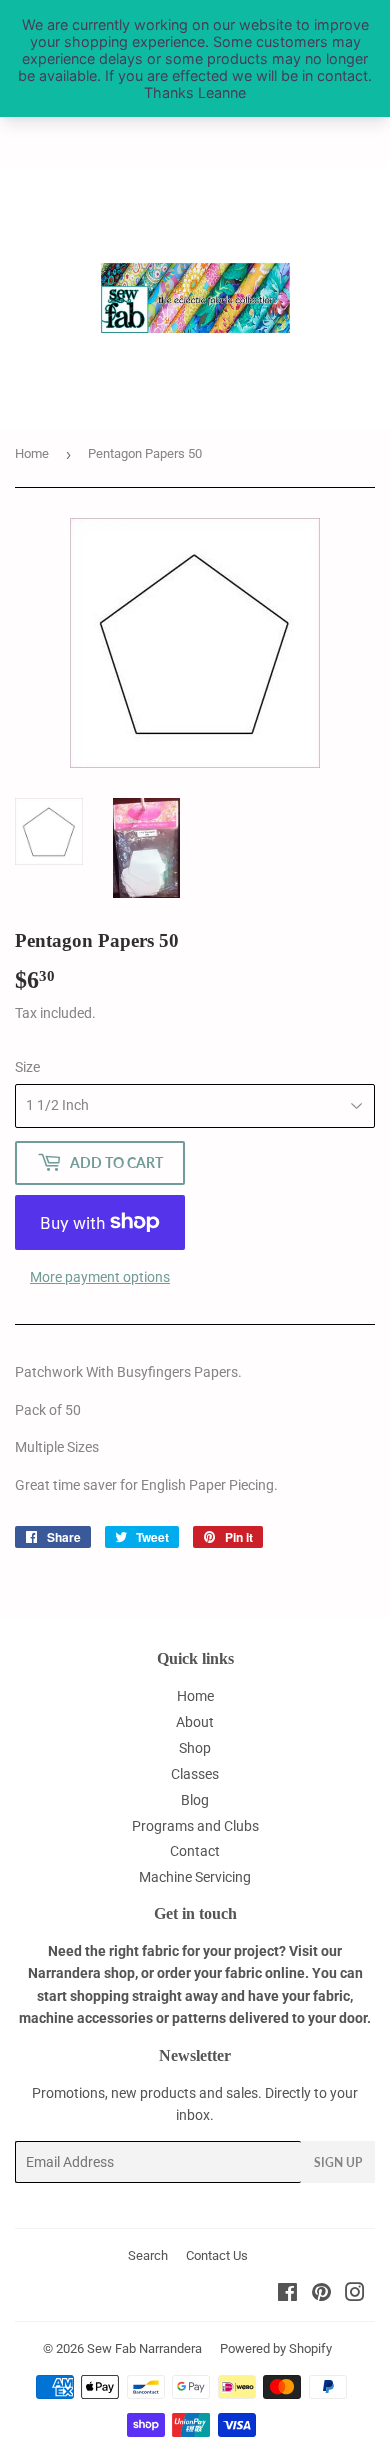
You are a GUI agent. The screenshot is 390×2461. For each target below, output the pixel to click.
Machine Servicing (195, 1877)
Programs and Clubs (195, 1826)
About (195, 1722)
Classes (195, 1774)
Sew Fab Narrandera (144, 2348)
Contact (195, 1851)
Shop (195, 1748)
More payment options (100, 1277)
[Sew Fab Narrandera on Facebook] (287, 2295)
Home (32, 453)
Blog (195, 1800)
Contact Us (217, 2255)
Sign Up (338, 2162)
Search (148, 2255)
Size (27, 1067)
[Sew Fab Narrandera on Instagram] (355, 2295)
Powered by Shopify (276, 2348)
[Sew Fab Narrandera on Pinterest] (321, 2295)
